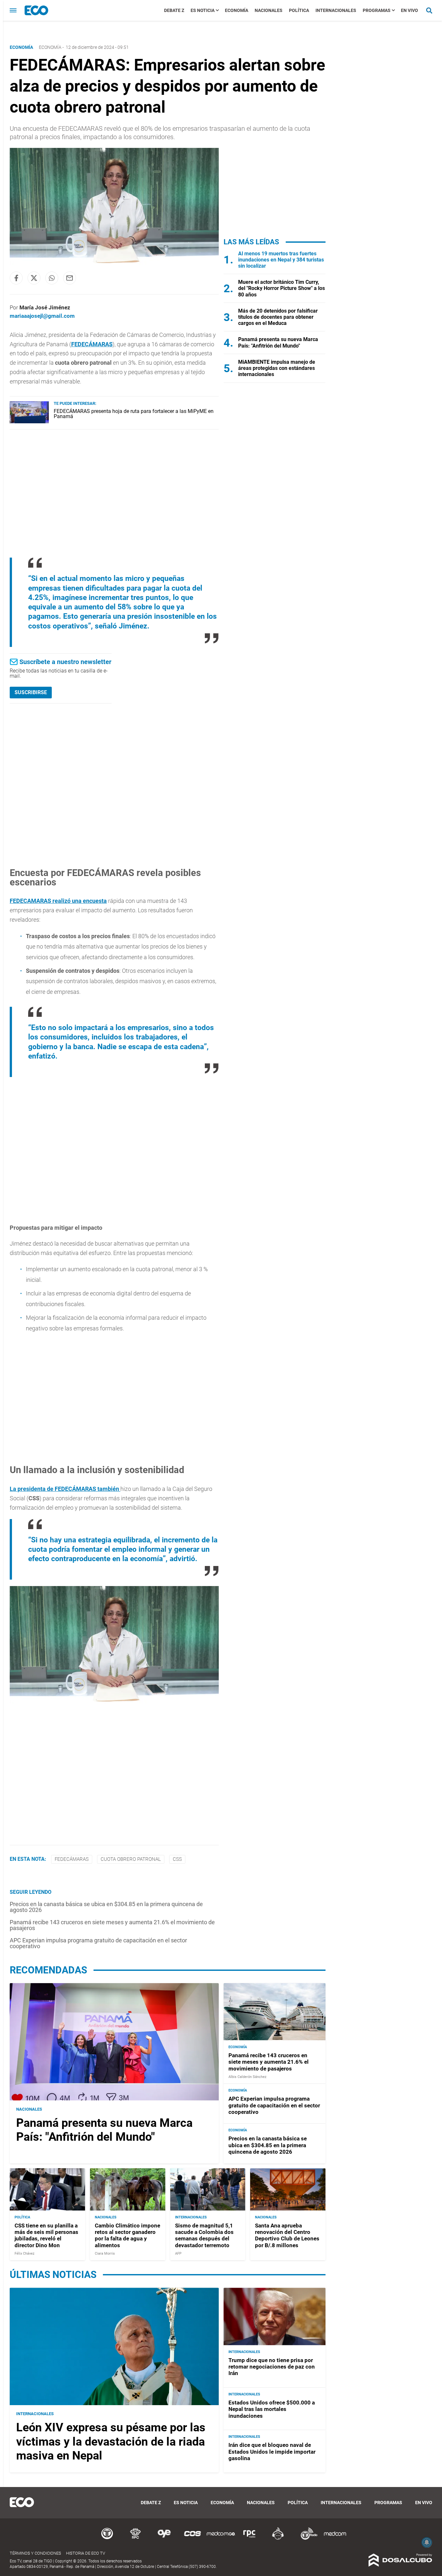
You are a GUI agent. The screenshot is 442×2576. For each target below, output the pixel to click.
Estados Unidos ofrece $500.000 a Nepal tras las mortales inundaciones (272, 2409)
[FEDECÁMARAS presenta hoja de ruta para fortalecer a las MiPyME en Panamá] (29, 422)
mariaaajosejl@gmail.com (42, 316)
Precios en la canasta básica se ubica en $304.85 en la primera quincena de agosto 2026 (106, 1907)
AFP (178, 2254)
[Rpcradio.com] (249, 2539)
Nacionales (269, 10)
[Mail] (70, 278)
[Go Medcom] (221, 2539)
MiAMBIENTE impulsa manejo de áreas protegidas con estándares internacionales (277, 368)
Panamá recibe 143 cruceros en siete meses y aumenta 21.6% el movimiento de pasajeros (112, 1925)
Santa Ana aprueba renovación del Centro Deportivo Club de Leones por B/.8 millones (287, 2235)
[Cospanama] (193, 2539)
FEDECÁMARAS (92, 344)
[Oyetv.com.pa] (164, 2539)
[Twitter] (34, 278)
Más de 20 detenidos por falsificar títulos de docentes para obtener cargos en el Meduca (278, 317)
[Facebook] (16, 278)
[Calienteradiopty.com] (278, 2539)
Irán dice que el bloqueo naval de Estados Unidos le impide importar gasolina (272, 2452)
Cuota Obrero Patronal (131, 1859)
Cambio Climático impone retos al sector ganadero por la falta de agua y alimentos (127, 2235)
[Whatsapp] (52, 278)
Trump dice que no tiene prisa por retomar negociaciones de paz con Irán (272, 2367)
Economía (237, 10)
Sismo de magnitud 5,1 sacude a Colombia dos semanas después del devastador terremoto (204, 2235)
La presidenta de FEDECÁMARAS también (65, 1489)
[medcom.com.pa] (335, 2539)
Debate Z (174, 10)
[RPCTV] (136, 2539)
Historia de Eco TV (86, 2553)
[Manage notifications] (427, 2542)
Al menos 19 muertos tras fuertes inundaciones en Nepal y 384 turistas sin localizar (281, 260)
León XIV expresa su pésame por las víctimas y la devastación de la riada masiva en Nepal (111, 2441)
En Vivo (409, 10)
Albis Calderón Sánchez (247, 2077)
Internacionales (336, 10)
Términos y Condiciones (35, 2553)
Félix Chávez (24, 2254)
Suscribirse (31, 692)
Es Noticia (203, 10)
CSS (177, 1859)
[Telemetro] (107, 2539)
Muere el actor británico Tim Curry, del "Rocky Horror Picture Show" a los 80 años (282, 288)
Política (299, 10)
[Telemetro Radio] (306, 2539)
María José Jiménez (45, 307)
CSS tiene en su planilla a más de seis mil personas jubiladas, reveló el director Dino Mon (46, 2235)
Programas (377, 10)
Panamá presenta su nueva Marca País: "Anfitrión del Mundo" (278, 342)
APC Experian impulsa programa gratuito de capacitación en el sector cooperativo (98, 1943)
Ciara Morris (105, 2254)
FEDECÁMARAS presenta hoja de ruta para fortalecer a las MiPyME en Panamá (134, 414)
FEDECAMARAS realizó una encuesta (58, 901)
